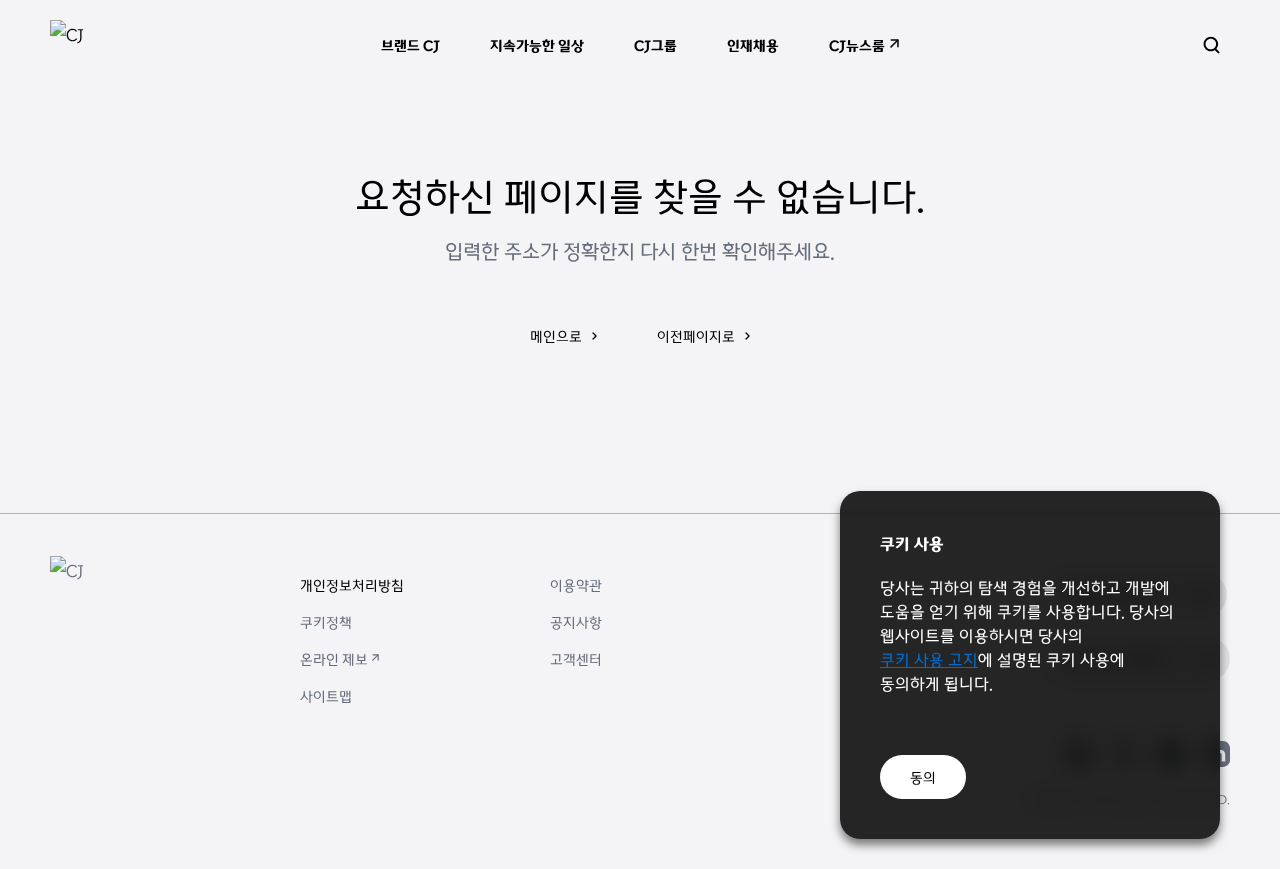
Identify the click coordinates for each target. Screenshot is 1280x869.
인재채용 (753, 45)
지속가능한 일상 (537, 45)
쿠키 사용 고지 (929, 659)
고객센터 (576, 659)
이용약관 (576, 585)
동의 (923, 777)
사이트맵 (326, 696)
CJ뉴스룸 (857, 45)
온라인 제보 (334, 659)
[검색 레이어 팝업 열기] (1211, 45)
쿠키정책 (326, 622)
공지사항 (576, 622)
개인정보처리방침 (352, 585)
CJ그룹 (655, 45)
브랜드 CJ (410, 45)
